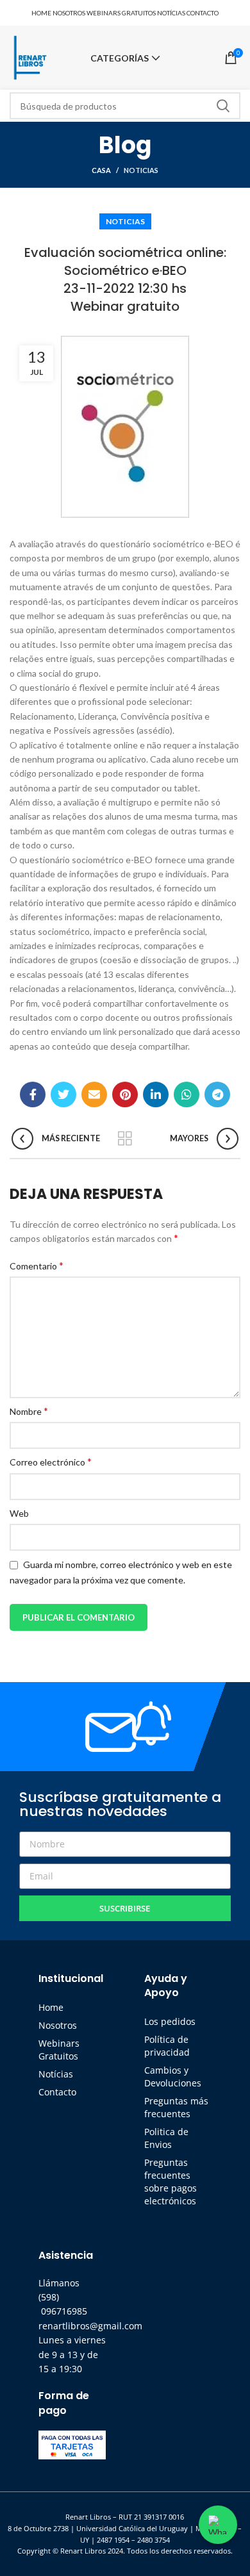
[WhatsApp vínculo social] (187, 1094)
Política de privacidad (167, 2046)
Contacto (57, 2092)
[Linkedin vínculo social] (156, 1094)
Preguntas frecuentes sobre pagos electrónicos (171, 2182)
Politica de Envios (166, 2138)
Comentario (37, 1265)
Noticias (141, 170)
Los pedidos (170, 2021)
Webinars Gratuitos (59, 2050)
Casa (101, 170)
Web (19, 1513)
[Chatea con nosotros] (218, 2525)
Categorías (120, 58)
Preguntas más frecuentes (176, 2107)
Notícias (56, 2074)
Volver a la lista (125, 1139)
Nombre (29, 1411)
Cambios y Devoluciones (173, 2076)
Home (51, 2007)
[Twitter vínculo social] (63, 1094)
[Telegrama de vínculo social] (217, 1094)
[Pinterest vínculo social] (125, 1094)
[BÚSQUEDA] (223, 106)
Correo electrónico (51, 1461)
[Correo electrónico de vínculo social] (94, 1094)
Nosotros (58, 2025)
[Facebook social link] (33, 1094)
